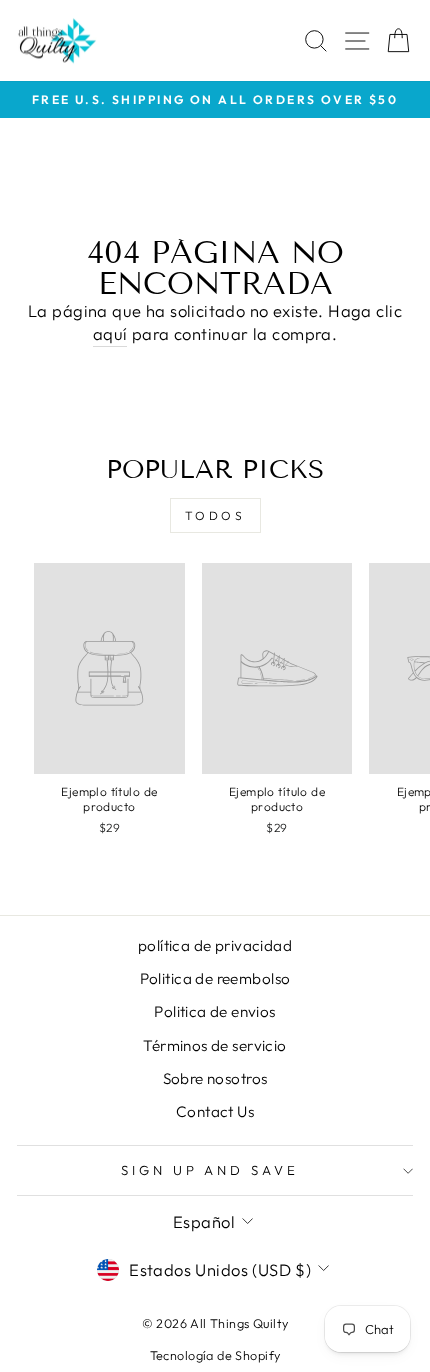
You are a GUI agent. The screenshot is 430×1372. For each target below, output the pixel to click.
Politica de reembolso (215, 978)
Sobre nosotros (215, 1078)
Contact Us (215, 1111)
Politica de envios (214, 1011)
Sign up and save (210, 1170)
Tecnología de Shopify (215, 1355)
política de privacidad (215, 945)
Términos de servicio (214, 1045)
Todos (215, 515)
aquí (110, 333)
